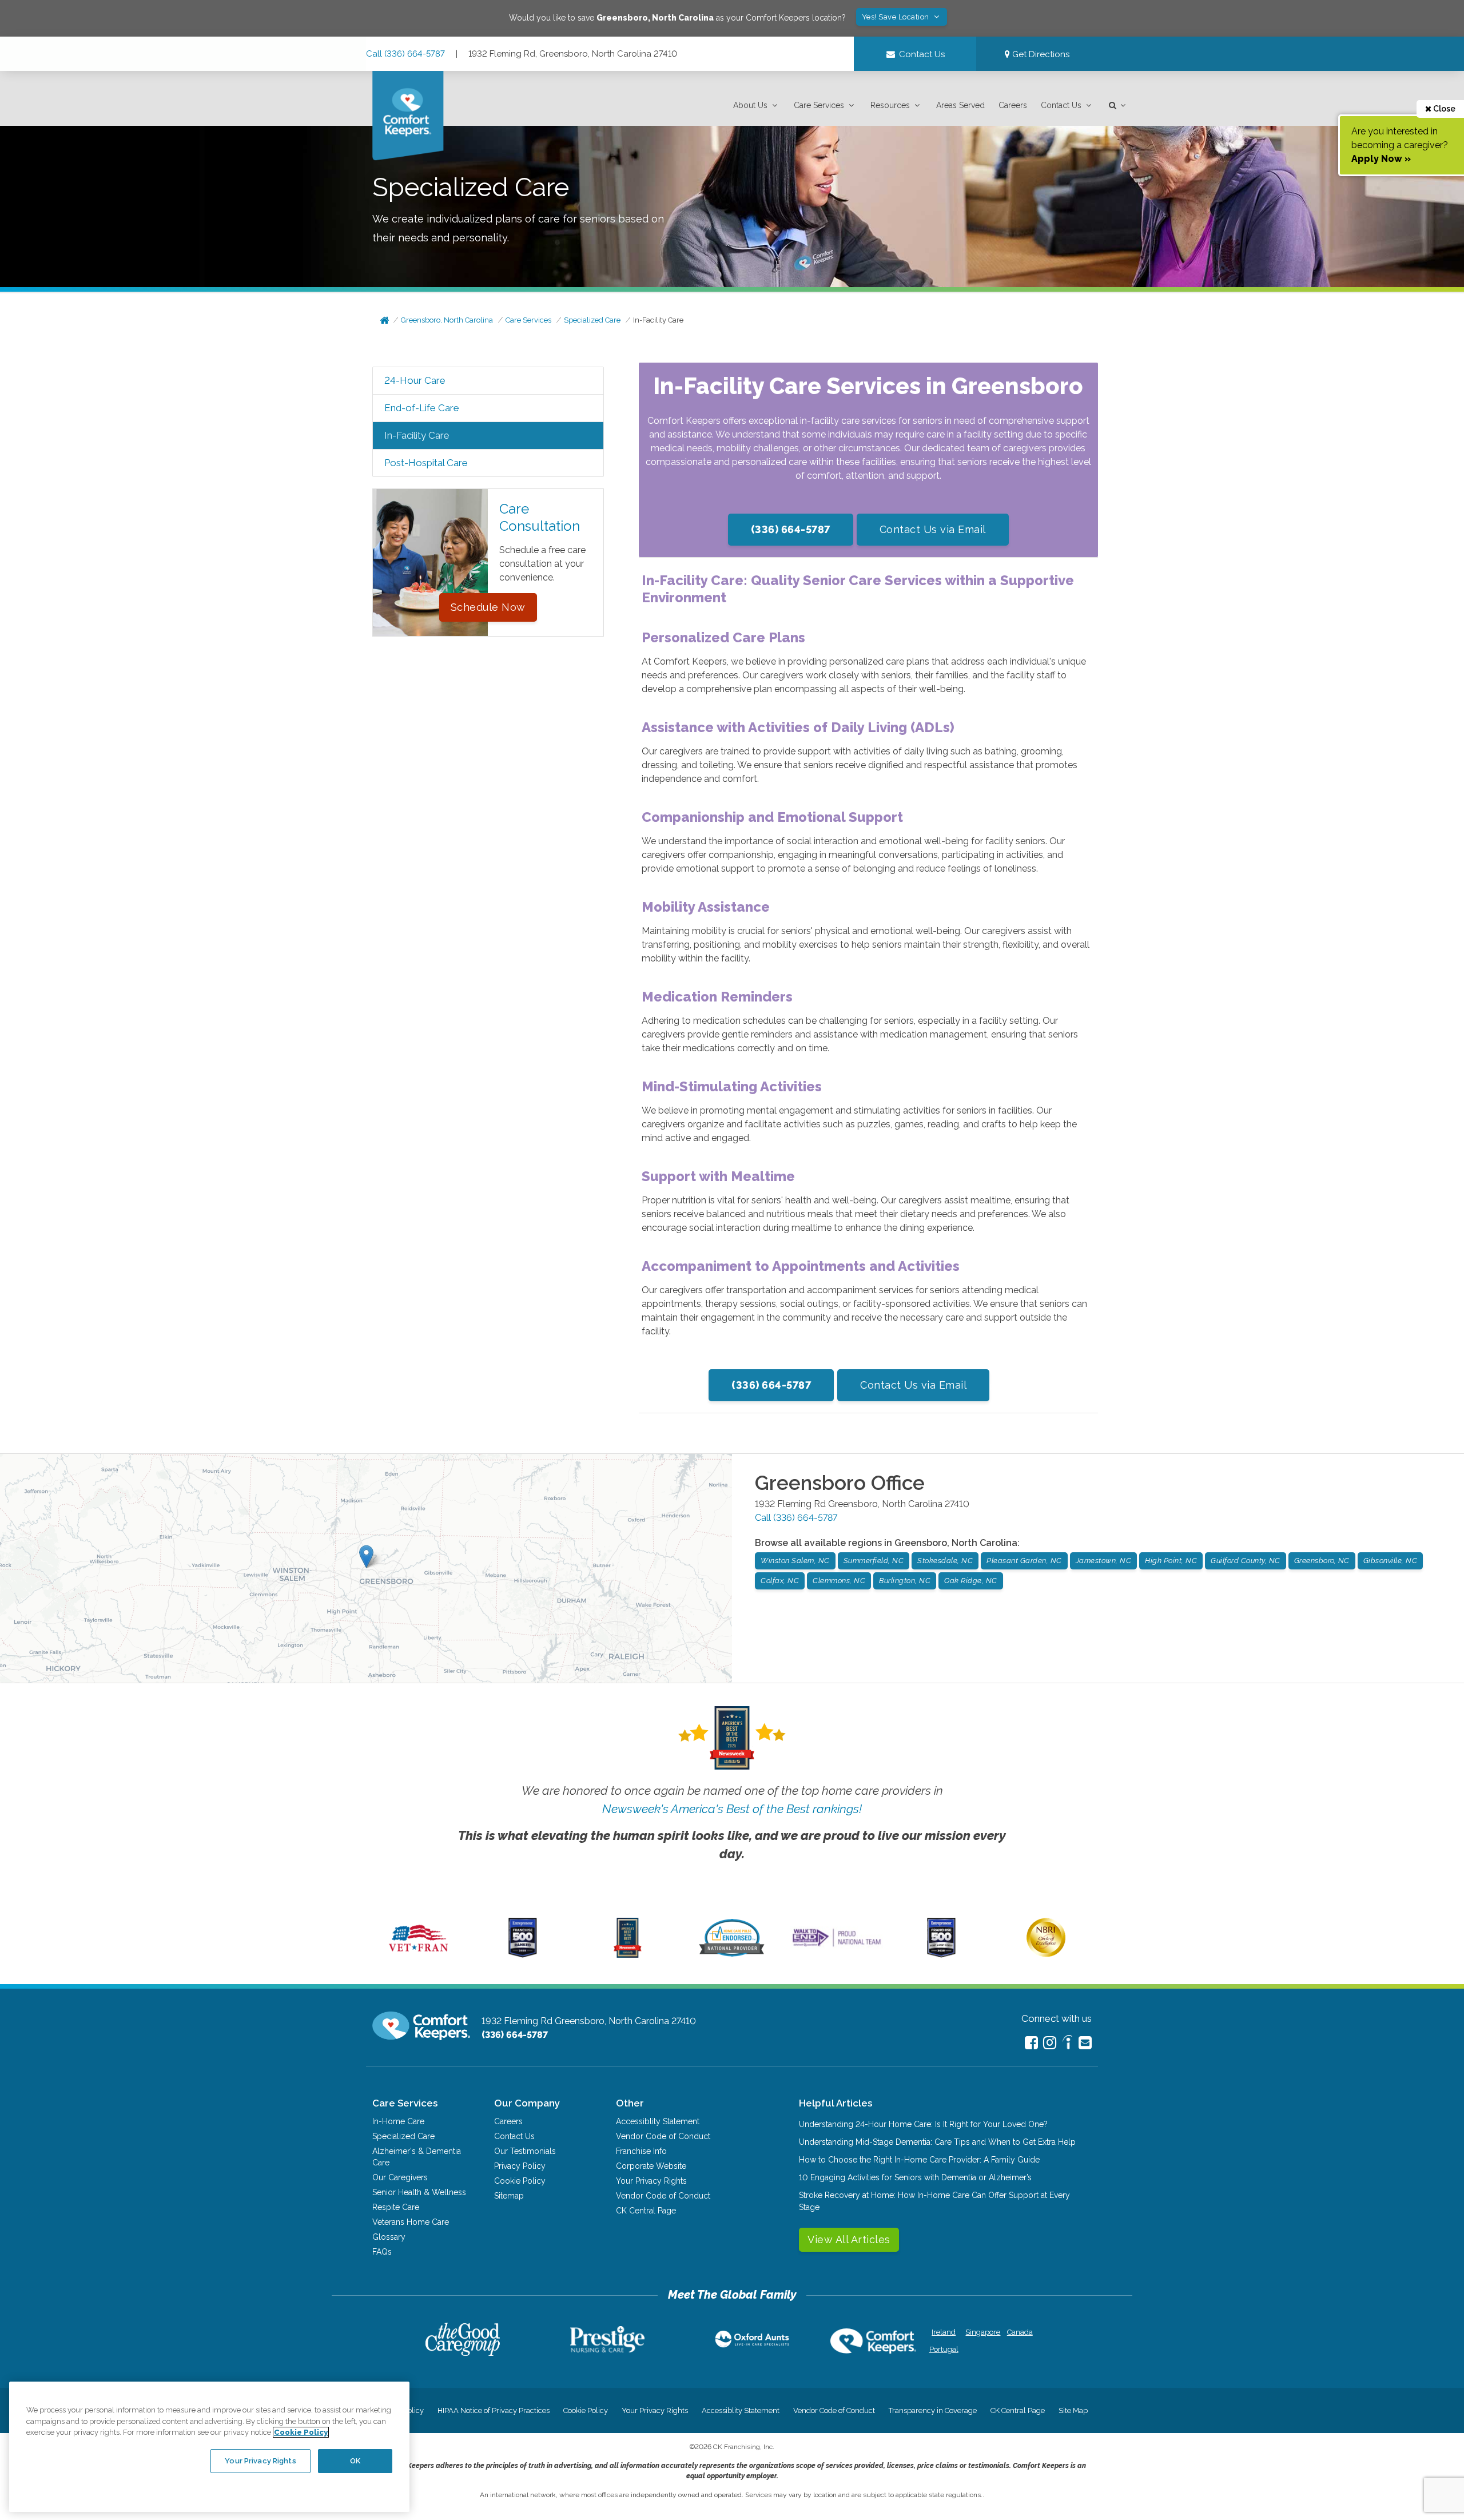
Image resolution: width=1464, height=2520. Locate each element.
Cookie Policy (520, 2181)
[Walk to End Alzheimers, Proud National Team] (837, 1946)
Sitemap (509, 2196)
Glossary (389, 2237)
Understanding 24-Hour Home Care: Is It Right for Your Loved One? (923, 2124)
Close (1443, 109)
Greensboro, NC (1322, 1561)
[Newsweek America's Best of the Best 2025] (628, 1955)
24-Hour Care (415, 380)
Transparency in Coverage (933, 2410)
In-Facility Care (658, 320)
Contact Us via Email (933, 529)
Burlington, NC (905, 1581)
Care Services (819, 105)
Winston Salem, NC (795, 1561)
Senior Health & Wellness (419, 2192)
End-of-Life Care (422, 408)
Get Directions (1040, 54)
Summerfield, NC (874, 1561)
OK (355, 2461)
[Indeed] (1067, 2044)
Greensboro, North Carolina (447, 320)
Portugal (944, 2349)
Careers (1013, 105)
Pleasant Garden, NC (1024, 1561)
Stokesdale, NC (945, 1561)
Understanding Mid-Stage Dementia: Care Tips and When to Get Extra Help (937, 2142)
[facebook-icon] (1031, 2043)
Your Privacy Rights (651, 2181)
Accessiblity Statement (658, 2121)
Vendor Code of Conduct (663, 2136)
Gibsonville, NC (1391, 1561)
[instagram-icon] (1050, 2043)
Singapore (982, 2332)
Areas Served (960, 105)
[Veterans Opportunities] (418, 1955)
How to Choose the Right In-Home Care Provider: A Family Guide (919, 2160)
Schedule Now (488, 607)
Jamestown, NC (1104, 1561)
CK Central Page (646, 2211)
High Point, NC (1171, 1561)
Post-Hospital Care (426, 463)
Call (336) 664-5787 (405, 54)
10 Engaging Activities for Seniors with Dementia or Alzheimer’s (915, 2177)
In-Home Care (398, 2121)
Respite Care (396, 2207)
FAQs (382, 2252)
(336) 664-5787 (791, 529)
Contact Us (1061, 105)
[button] (757, 106)
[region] (209, 2447)
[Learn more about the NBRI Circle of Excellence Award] (1046, 1954)
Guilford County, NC (1246, 1561)
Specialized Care (592, 320)
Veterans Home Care (411, 2222)
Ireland (944, 2332)
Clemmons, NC (839, 1581)
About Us (750, 105)
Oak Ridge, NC (971, 1581)
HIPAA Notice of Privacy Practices (494, 2410)
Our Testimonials (525, 2151)
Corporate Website (651, 2166)
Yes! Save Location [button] (897, 17)
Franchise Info (641, 2151)
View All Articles (849, 2239)
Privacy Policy (520, 2166)
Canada (1020, 2332)
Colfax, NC (780, 1581)
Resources (890, 105)
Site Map (1073, 2410)
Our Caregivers (400, 2177)
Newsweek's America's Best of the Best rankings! (732, 1809)
